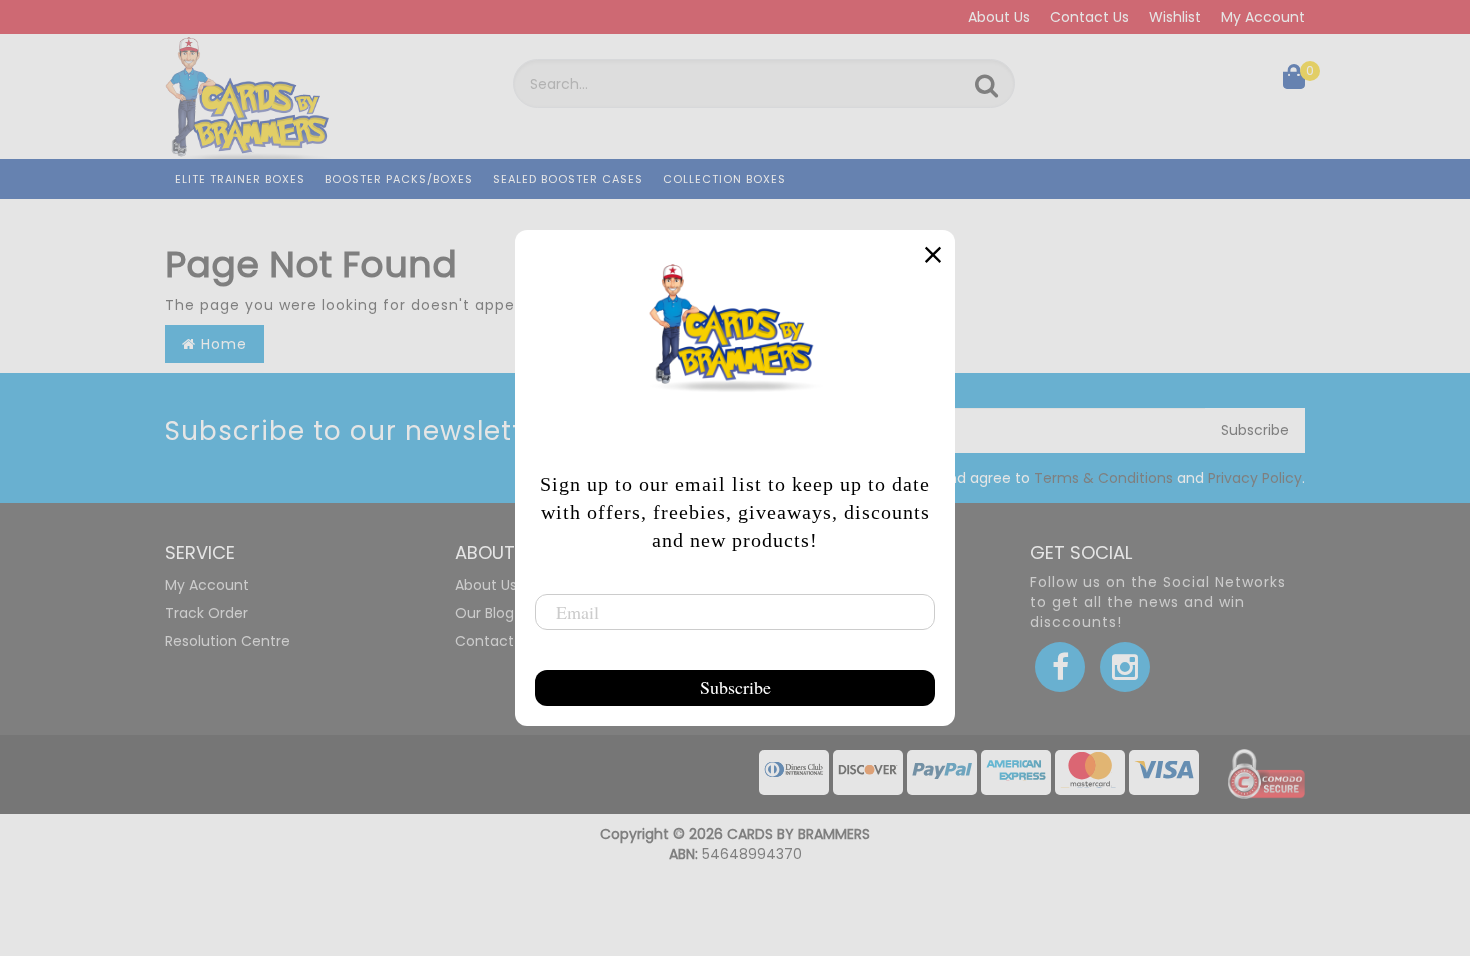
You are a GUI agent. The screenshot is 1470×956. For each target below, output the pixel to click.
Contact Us (1089, 17)
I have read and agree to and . (1081, 478)
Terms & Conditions (1103, 478)
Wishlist (1175, 17)
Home (221, 344)
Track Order (206, 613)
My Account (1263, 17)
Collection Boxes (724, 179)
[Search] (986, 86)
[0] (1294, 81)
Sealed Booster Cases (568, 179)
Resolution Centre (227, 641)
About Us (999, 17)
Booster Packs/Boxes (399, 179)
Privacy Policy (1255, 478)
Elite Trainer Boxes (240, 179)
